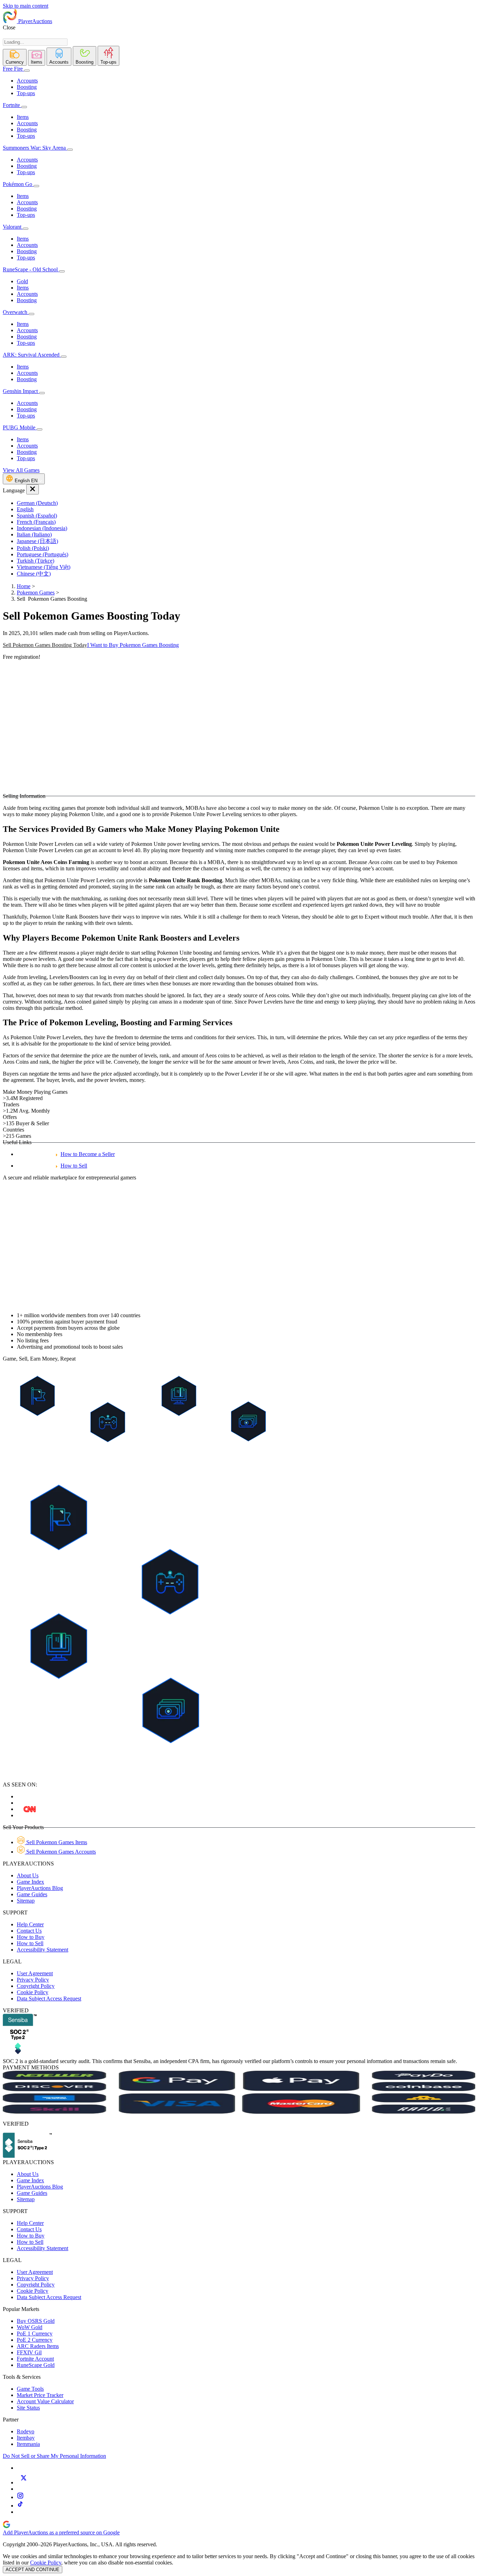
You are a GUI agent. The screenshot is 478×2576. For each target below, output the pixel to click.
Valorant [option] (13, 227)
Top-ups (26, 93)
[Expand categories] (27, 71)
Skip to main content (26, 6)
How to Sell (74, 1166)
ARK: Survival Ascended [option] (32, 355)
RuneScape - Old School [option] (31, 269)
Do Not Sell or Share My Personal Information (54, 2456)
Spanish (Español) (37, 516)
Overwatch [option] (16, 312)
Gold (22, 281)
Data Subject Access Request (49, 1999)
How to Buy (31, 1937)
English (25, 509)
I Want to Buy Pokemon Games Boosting (133, 645)
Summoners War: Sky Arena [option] (34, 148)
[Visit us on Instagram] (20, 2497)
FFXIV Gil (29, 2352)
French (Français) (36, 522)
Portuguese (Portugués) (43, 554)
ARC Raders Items (38, 2346)
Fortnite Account (35, 2359)
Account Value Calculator (45, 2401)
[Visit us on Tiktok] (20, 2506)
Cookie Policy (33, 1992)
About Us (28, 1875)
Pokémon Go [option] (18, 184)
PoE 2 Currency (35, 2340)
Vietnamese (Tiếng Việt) (44, 567)
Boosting (27, 87)
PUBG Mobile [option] (20, 427)
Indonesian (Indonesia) (42, 528)
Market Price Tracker (40, 2395)
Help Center (30, 1924)
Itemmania (28, 2444)
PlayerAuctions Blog (40, 1888)
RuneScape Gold (36, 2365)
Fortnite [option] (11, 105)
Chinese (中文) (34, 574)
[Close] (33, 489)
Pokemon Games (36, 593)
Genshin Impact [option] (21, 391)
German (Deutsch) (37, 503)
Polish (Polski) (33, 548)
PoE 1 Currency (35, 2334)
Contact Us (29, 1931)
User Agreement (35, 1973)
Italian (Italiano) (34, 534)
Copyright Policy (36, 1986)
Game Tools (30, 2389)
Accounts (27, 81)
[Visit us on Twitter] (23, 2482)
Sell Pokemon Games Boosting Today (45, 645)
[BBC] (30, 1809)
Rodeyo (26, 2431)
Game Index (30, 1882)
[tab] (15, 57)
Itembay (26, 2438)
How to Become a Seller (88, 1154)
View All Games (21, 470)
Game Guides (32, 1894)
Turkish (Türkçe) (36, 561)
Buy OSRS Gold (36, 2321)
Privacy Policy (33, 1980)
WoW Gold (30, 2327)
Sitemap (26, 1901)
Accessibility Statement (43, 1950)
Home (24, 586)
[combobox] (35, 42)
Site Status (28, 2408)
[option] (246, 503)
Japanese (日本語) (37, 541)
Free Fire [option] (13, 69)
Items (23, 117)
